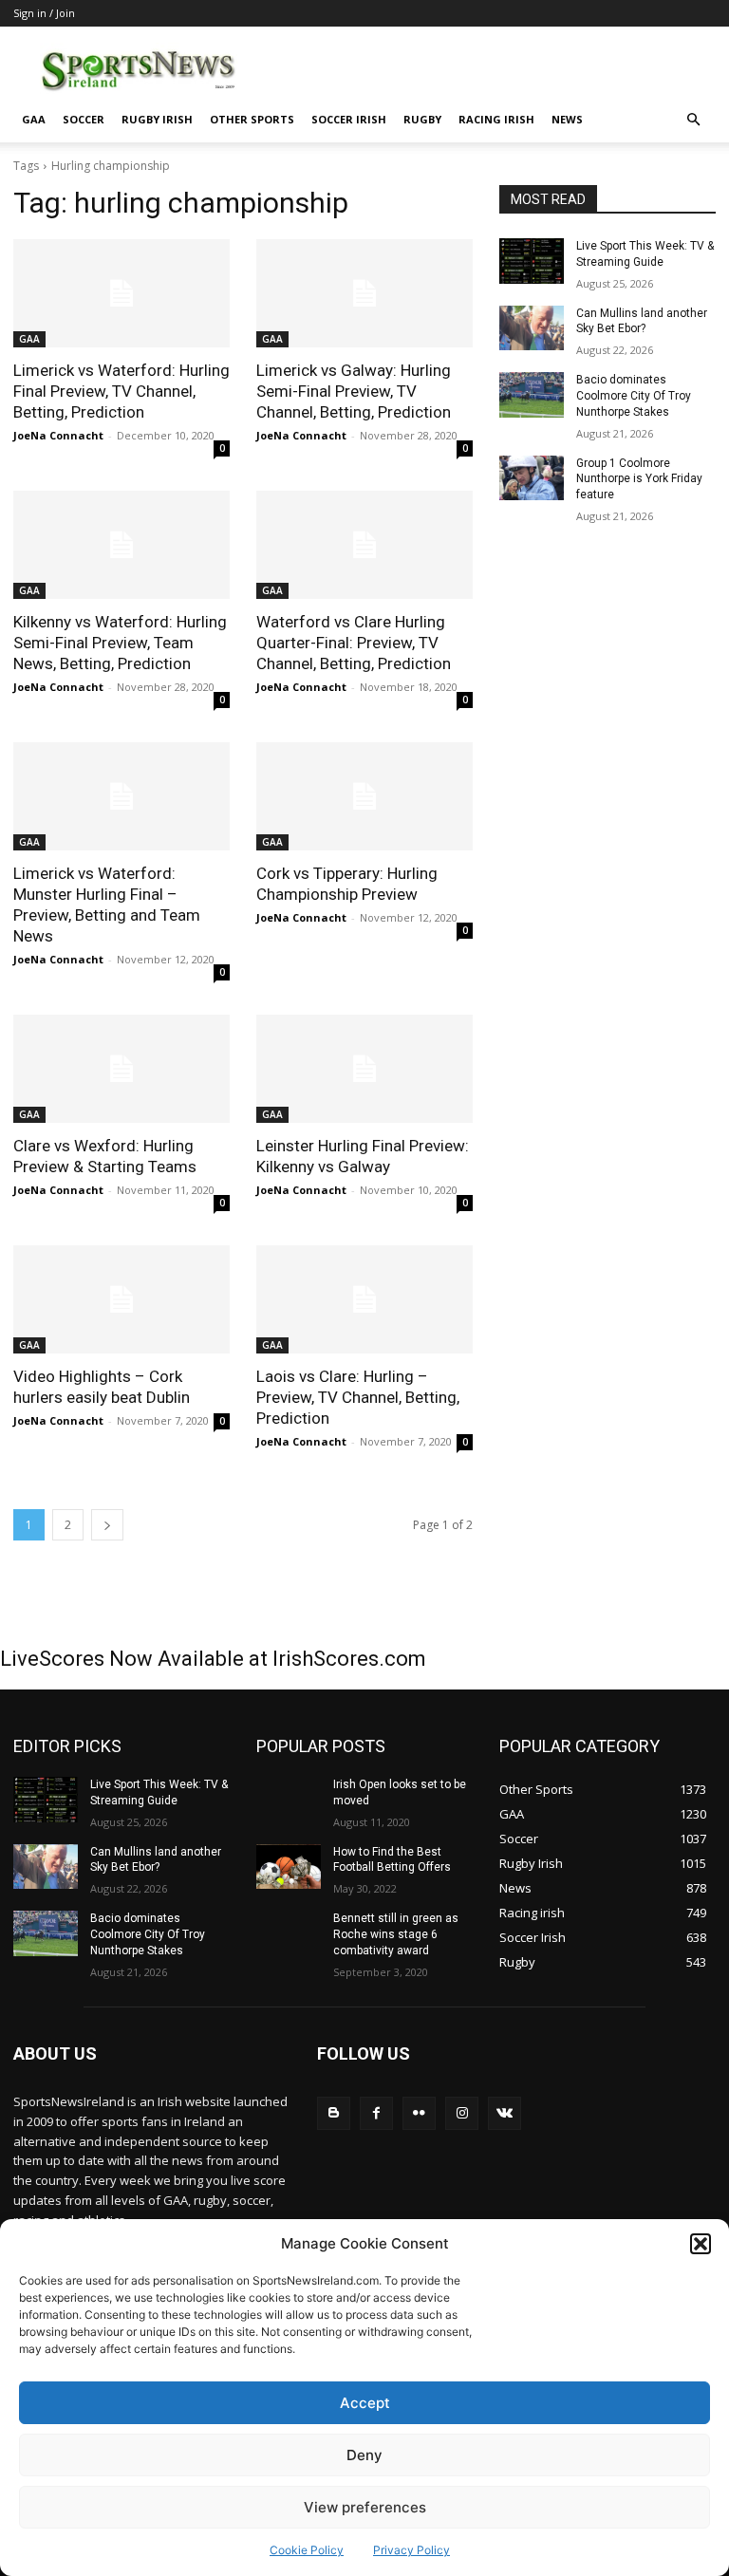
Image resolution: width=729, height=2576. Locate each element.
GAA (34, 119)
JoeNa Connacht (58, 435)
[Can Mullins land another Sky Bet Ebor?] (532, 328)
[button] (701, 2244)
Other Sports (252, 119)
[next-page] (107, 1525)
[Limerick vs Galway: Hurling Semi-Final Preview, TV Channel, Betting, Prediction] (364, 293)
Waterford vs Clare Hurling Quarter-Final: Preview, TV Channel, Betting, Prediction (354, 643)
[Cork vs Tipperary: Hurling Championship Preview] (364, 796)
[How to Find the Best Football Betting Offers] (289, 1867)
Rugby (422, 119)
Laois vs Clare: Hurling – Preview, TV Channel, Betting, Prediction (358, 1397)
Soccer (84, 119)
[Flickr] (419, 2113)
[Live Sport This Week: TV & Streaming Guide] (532, 261)
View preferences (365, 2507)
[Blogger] (334, 2113)
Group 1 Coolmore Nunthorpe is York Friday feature (639, 479)
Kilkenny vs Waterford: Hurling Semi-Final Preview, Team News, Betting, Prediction (120, 643)
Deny (364, 2455)
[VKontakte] (505, 2113)
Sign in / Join (44, 13)
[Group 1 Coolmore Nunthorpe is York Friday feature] (532, 478)
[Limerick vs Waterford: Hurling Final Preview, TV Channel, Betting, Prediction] (121, 293)
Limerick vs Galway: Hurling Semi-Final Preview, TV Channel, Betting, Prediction (354, 391)
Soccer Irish (349, 119)
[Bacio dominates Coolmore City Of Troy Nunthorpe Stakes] (532, 395)
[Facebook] (376, 2113)
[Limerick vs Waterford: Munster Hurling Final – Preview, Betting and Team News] (121, 796)
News (567, 119)
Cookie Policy (307, 2550)
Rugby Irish (157, 119)
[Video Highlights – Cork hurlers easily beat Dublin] (121, 1299)
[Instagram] (462, 2113)
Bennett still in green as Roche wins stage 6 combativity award (396, 1934)
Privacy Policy (411, 2550)
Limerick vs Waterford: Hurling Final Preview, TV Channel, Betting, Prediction (121, 391)
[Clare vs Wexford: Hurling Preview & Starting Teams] (121, 1069)
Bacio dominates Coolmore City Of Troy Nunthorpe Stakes (634, 396)
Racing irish (496, 119)
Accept (365, 2403)
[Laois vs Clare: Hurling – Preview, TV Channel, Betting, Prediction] (364, 1299)
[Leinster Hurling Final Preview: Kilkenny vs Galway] (364, 1069)
